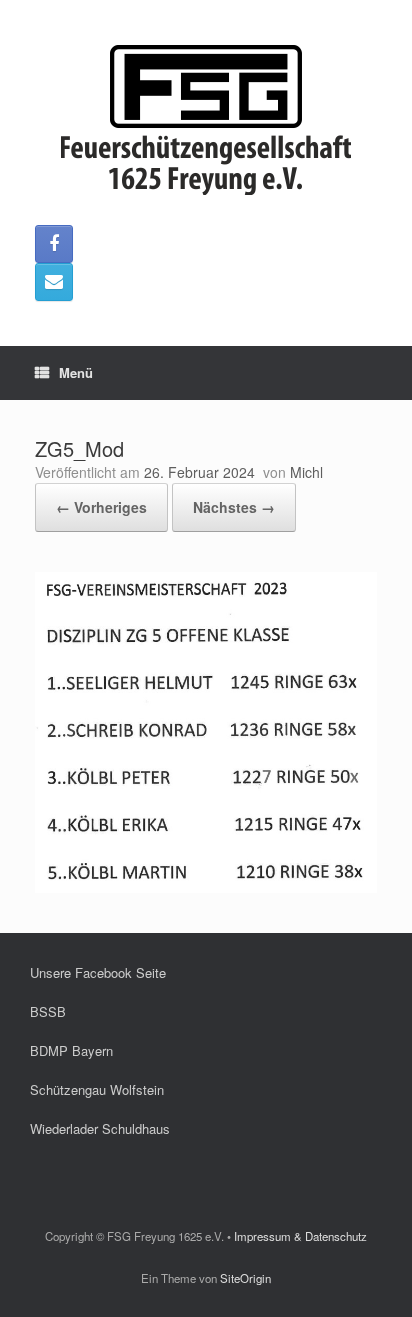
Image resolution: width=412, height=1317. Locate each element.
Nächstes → (234, 507)
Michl (306, 472)
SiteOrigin (245, 1278)
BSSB (48, 1011)
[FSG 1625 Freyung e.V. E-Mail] (54, 282)
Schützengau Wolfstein (97, 1089)
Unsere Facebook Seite (98, 972)
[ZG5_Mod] (206, 887)
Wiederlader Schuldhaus (100, 1128)
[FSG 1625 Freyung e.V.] (206, 120)
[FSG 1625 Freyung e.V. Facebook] (54, 244)
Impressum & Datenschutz (300, 1236)
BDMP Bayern (71, 1050)
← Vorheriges (101, 507)
